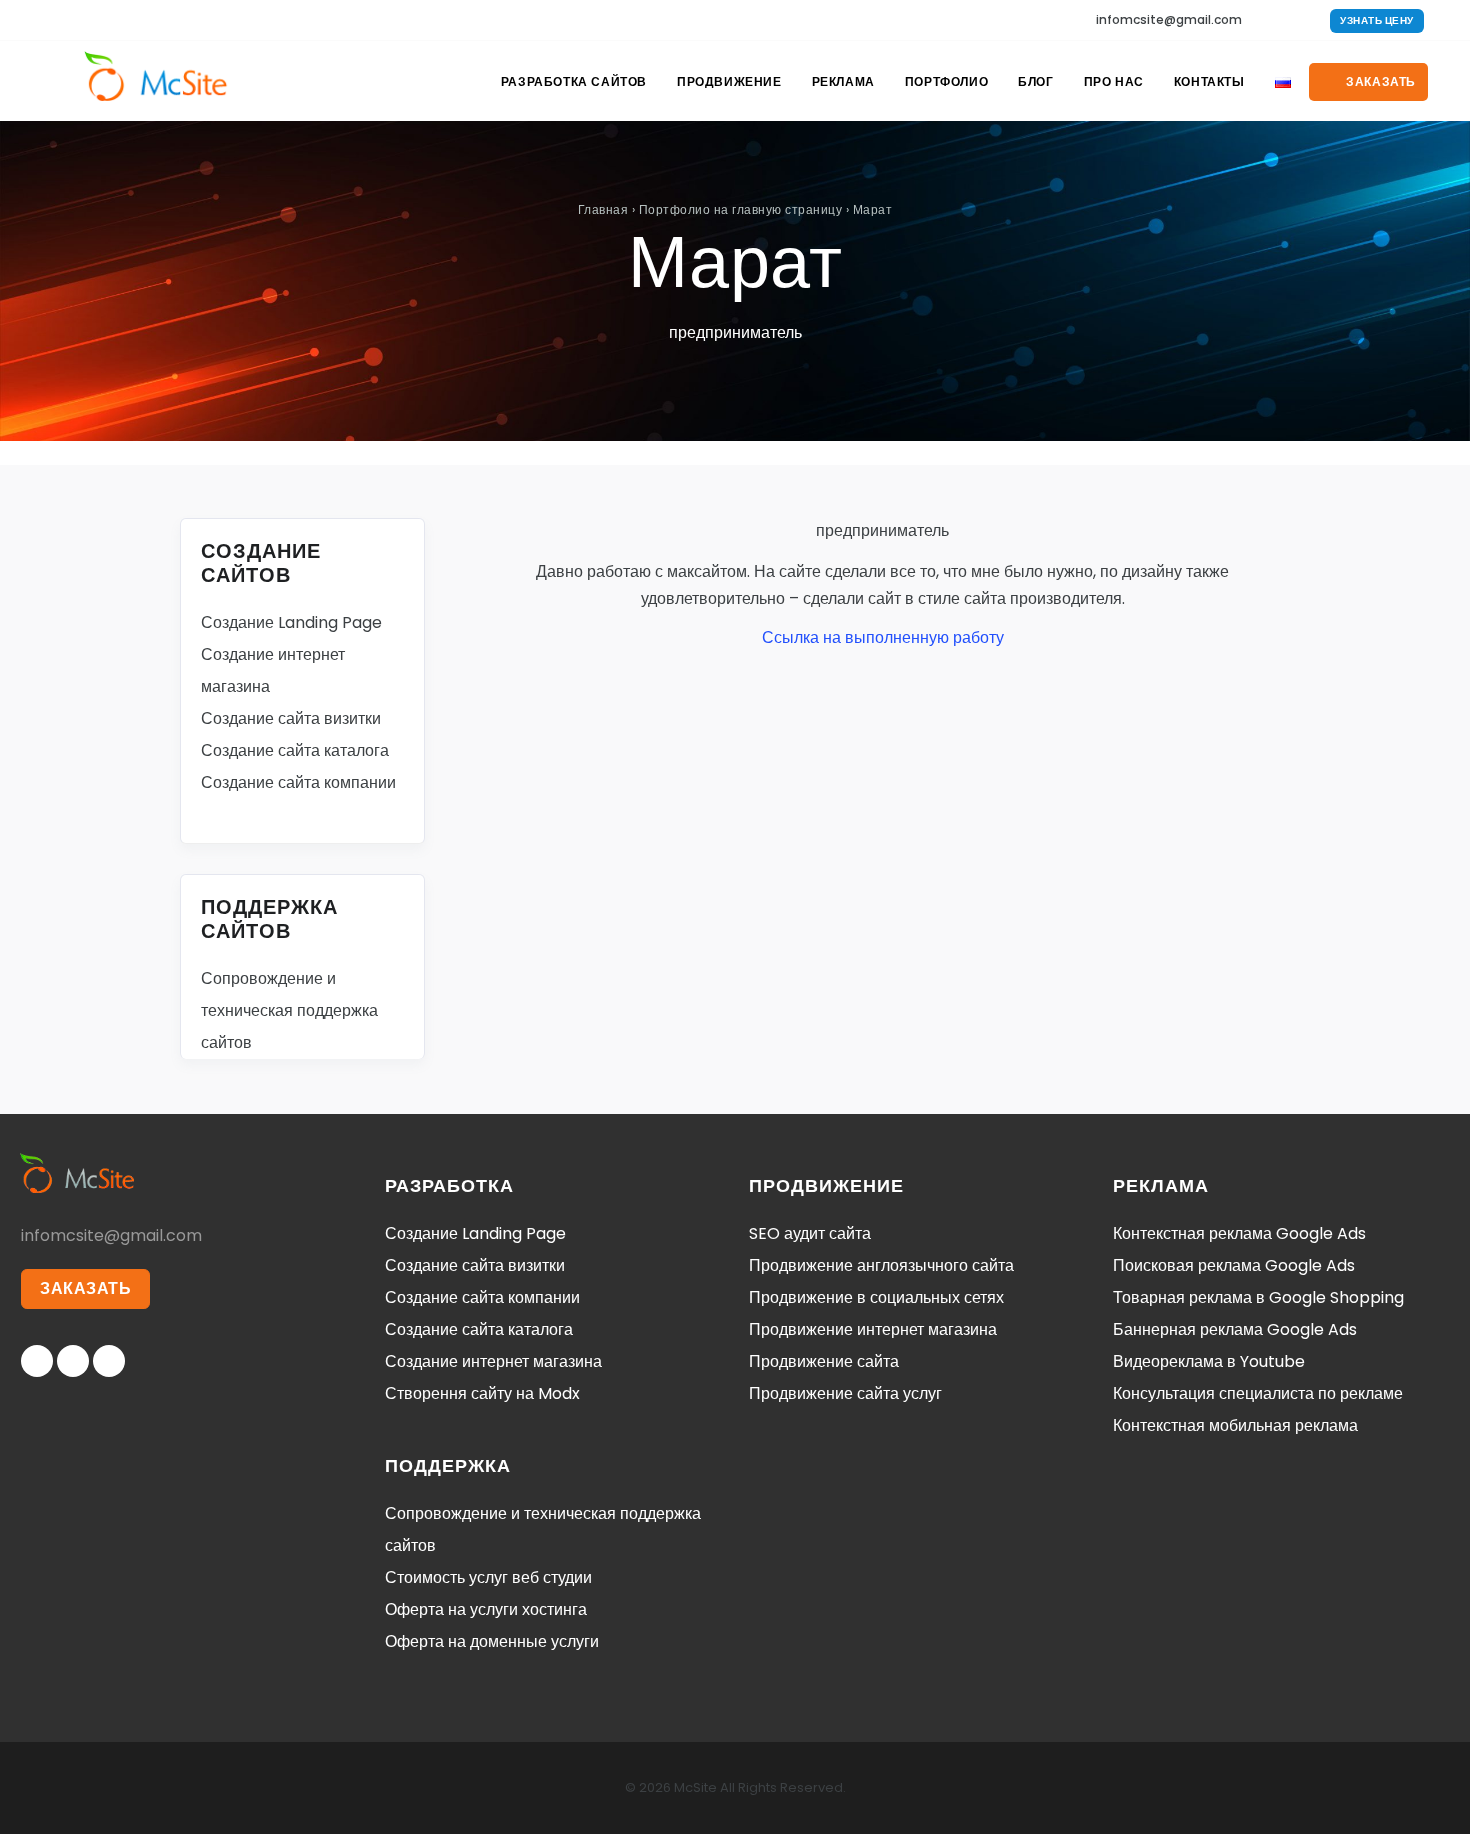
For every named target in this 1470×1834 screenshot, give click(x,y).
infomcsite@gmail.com (1169, 19)
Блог (1035, 81)
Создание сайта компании (298, 782)
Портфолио (946, 81)
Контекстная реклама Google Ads (1239, 1233)
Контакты (1209, 81)
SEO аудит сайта (810, 1233)
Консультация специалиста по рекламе (1258, 1393)
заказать (1379, 81)
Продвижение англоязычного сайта (881, 1265)
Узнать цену (1377, 20)
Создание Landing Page (291, 622)
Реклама (843, 81)
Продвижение (729, 81)
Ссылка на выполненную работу (883, 637)
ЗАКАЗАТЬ (85, 1288)
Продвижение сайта (824, 1361)
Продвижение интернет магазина (873, 1329)
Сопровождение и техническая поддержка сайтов (289, 1010)
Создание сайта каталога (295, 750)
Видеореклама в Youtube (1209, 1361)
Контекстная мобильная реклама (1235, 1425)
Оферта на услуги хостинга (486, 1609)
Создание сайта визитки (291, 718)
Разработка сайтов (574, 81)
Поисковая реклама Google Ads (1234, 1265)
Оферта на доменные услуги (492, 1641)
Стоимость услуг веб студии (488, 1577)
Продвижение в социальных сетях (876, 1297)
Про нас (1114, 81)
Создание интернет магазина (493, 1361)
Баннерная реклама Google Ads (1235, 1329)
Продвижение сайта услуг (845, 1393)
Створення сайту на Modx (482, 1393)
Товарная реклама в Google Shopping (1258, 1297)
